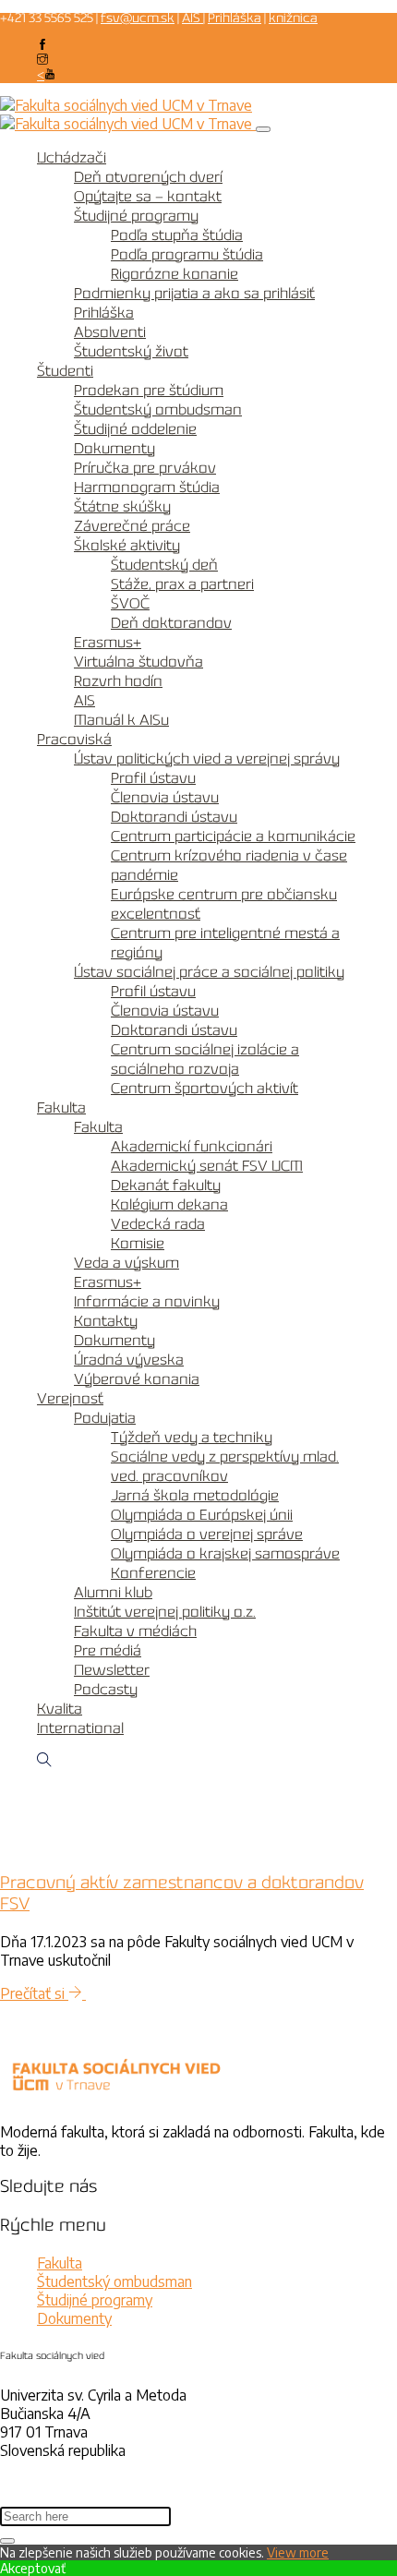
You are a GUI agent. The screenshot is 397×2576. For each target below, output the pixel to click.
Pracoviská (74, 740)
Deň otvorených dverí (148, 178)
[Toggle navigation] (263, 129)
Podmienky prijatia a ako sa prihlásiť (194, 294)
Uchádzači (72, 158)
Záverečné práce (132, 527)
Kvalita (60, 1709)
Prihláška (235, 19)
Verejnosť (70, 1399)
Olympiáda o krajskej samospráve (225, 1554)
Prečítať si (34, 1993)
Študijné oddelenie (135, 430)
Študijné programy (136, 217)
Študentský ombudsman (158, 410)
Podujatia (105, 1419)
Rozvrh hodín (118, 682)
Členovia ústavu (165, 798)
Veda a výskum (126, 1264)
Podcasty (106, 1690)
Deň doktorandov (171, 624)
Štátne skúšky (122, 507)
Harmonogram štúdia (147, 488)
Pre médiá (108, 1651)
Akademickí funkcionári (192, 1147)
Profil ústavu (153, 779)
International (80, 1729)
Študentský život (131, 352)
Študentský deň (164, 566)
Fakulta (61, 1108)
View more (298, 2552)
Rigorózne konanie (174, 275)
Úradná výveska (129, 1360)
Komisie (138, 1244)
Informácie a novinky (147, 1302)
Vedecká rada (158, 1225)
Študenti (65, 372)
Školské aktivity (127, 546)
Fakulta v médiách (135, 1632)
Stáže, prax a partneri (182, 585)
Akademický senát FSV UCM (207, 1167)
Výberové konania (137, 1380)
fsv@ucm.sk (138, 19)
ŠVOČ (130, 604)
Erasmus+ (108, 643)
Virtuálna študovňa (138, 662)
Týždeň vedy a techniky (192, 1438)
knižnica (293, 19)
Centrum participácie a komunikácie (233, 837)
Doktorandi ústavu (174, 818)
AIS (192, 19)
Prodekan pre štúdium (149, 391)
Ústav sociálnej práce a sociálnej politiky (209, 973)
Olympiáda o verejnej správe (207, 1535)
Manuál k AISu (121, 721)
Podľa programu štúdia (187, 255)
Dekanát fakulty (166, 1186)
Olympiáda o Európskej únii (202, 1516)
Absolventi (110, 333)
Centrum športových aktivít (205, 1089)
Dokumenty (114, 449)
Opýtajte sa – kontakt (148, 197)
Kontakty (106, 1322)
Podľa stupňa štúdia (177, 236)
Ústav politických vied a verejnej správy (207, 759)
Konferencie (153, 1574)
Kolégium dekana (169, 1205)
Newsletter (112, 1671)
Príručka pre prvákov (145, 469)
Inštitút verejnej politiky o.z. (165, 1613)
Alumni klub (113, 1593)
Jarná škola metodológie (195, 1496)
